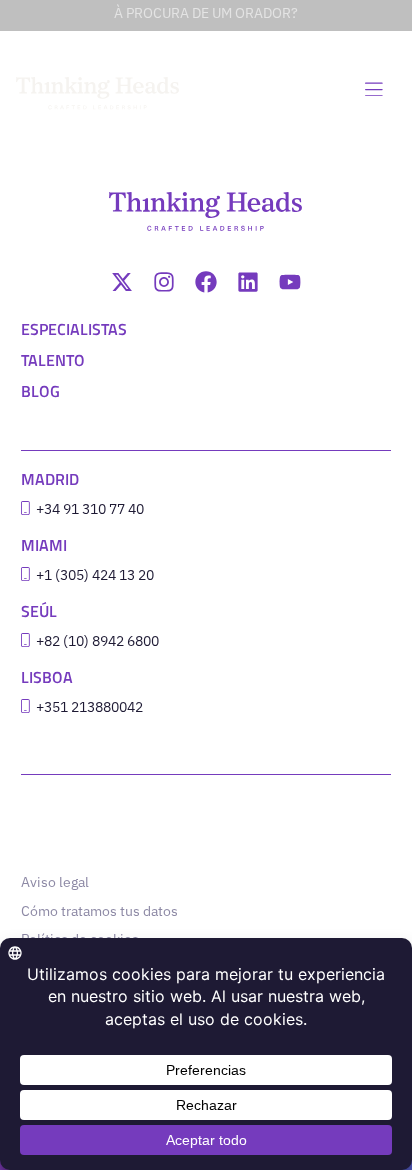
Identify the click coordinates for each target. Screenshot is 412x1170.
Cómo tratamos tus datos (99, 911)
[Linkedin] (248, 282)
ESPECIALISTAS (74, 329)
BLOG (40, 391)
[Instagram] (164, 282)
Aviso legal (55, 882)
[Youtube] (290, 282)
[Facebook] (206, 282)
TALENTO (53, 360)
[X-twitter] (122, 282)
